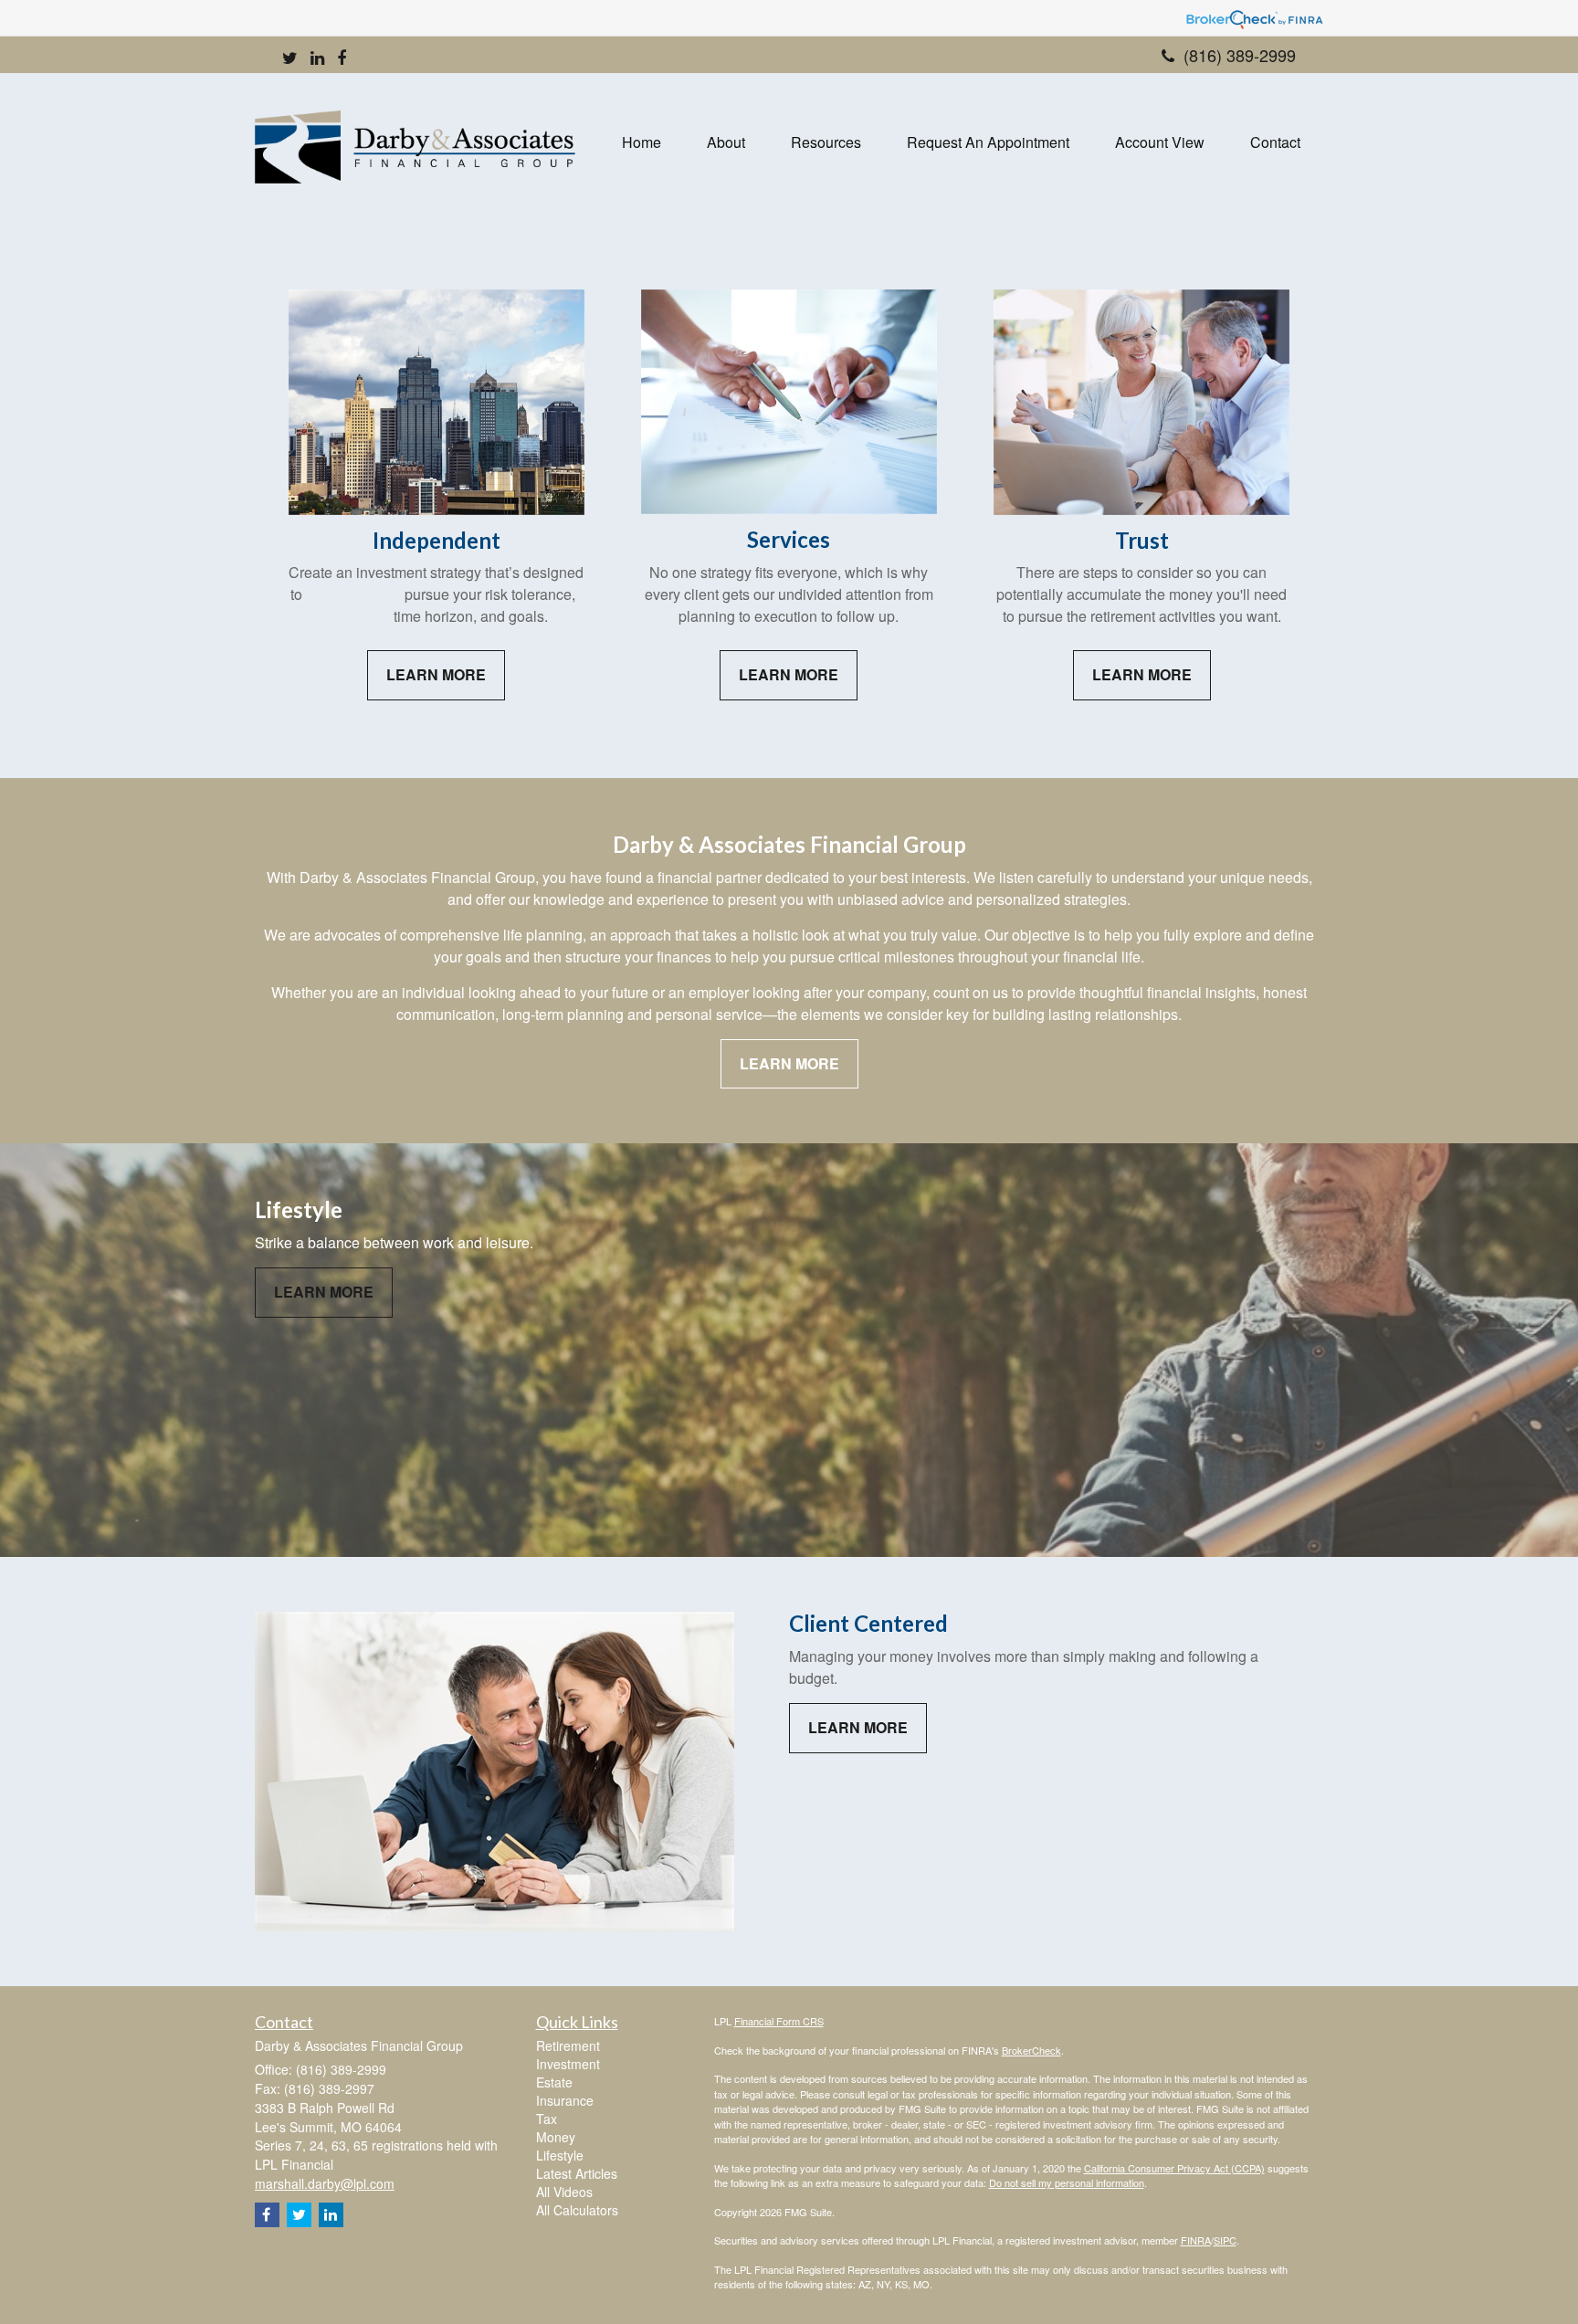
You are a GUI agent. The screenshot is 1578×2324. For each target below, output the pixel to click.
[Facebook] (342, 58)
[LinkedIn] (317, 58)
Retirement (568, 2045)
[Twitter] (290, 58)
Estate (554, 2082)
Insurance (565, 2100)
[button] (726, 142)
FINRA (1196, 2240)
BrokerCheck (1031, 2050)
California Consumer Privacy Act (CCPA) (1174, 2168)
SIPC (1225, 2240)
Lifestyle (560, 2155)
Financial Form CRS (779, 2021)
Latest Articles (577, 2173)
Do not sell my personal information (1067, 2182)
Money (556, 2137)
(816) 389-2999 (1240, 55)
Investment (568, 2064)
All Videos (564, 2192)
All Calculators (577, 2210)
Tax (547, 2119)
